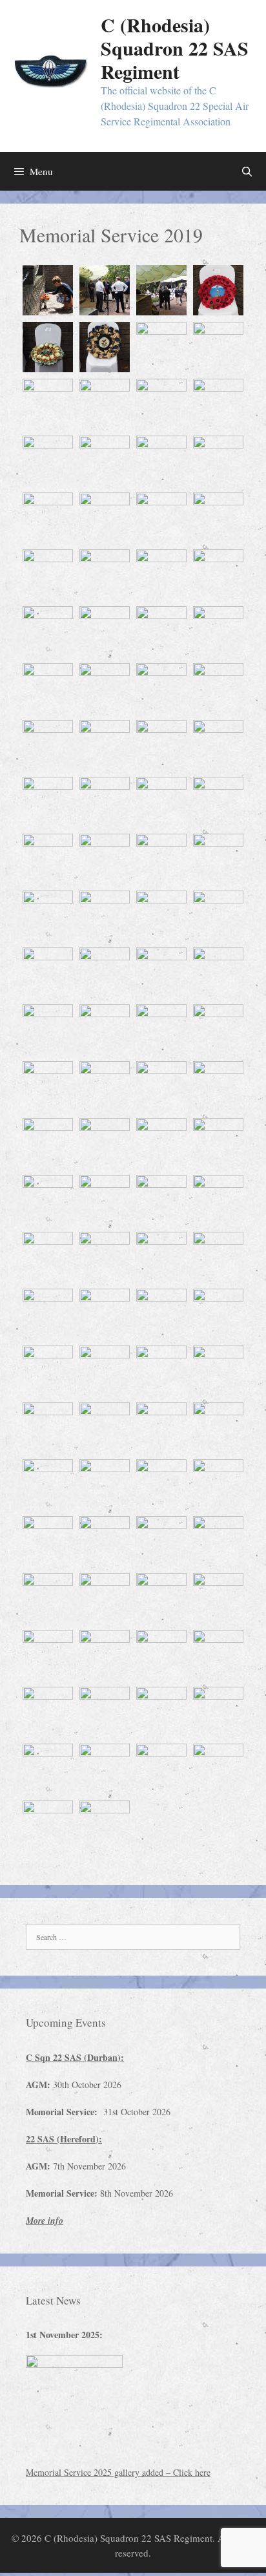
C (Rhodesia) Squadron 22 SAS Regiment (175, 48)
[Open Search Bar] (247, 171)
